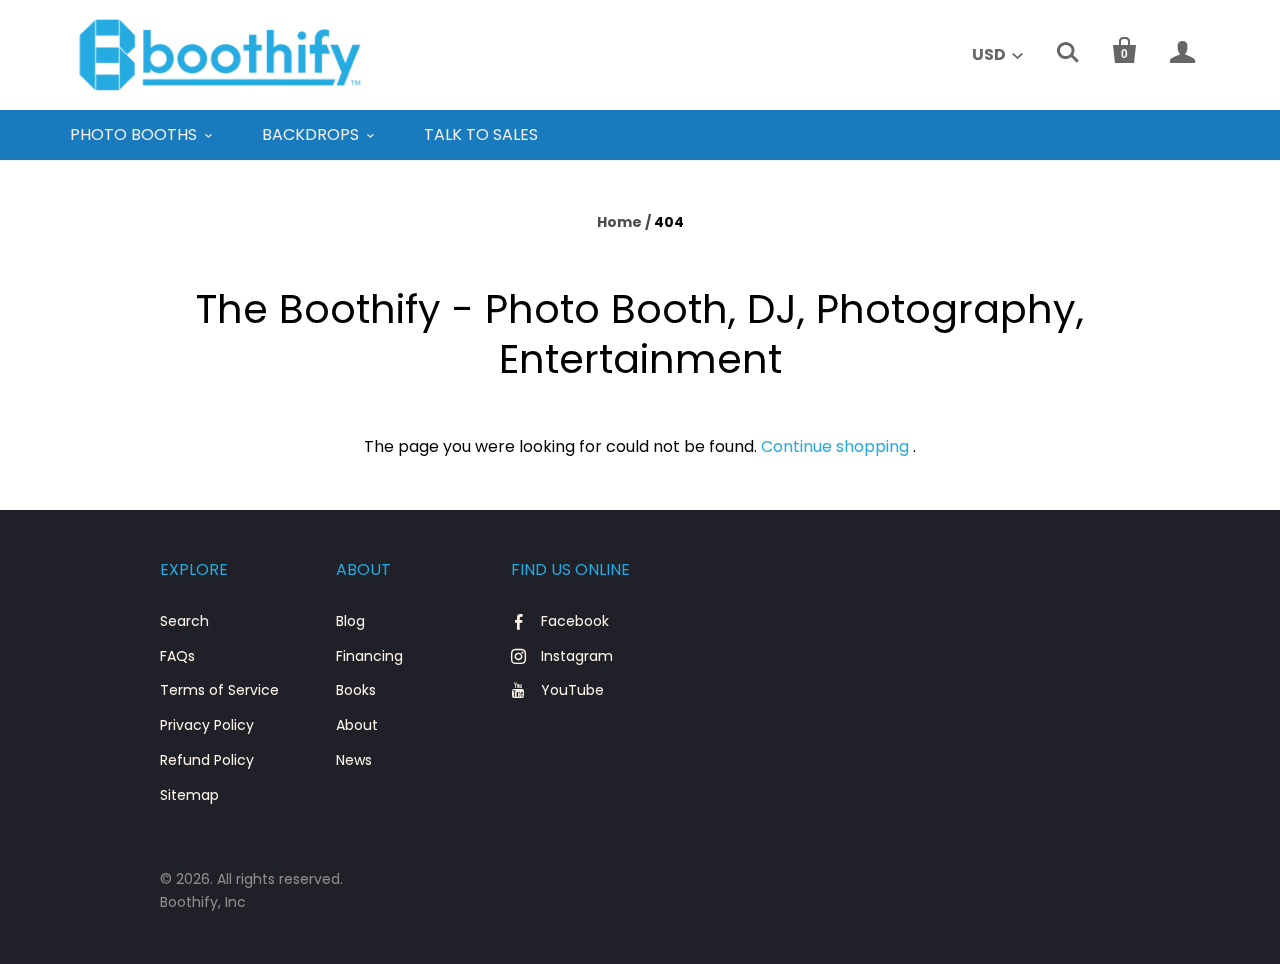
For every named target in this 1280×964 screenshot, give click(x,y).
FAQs (177, 656)
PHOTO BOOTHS (133, 134)
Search (184, 621)
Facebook (575, 621)
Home (619, 222)
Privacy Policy (207, 725)
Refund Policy (207, 760)
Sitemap (189, 795)
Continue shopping (835, 446)
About (357, 725)
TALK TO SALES (481, 134)
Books (356, 690)
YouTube (572, 690)
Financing (369, 656)
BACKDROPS (310, 134)
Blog (350, 621)
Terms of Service (219, 690)
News (354, 760)
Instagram (577, 656)
